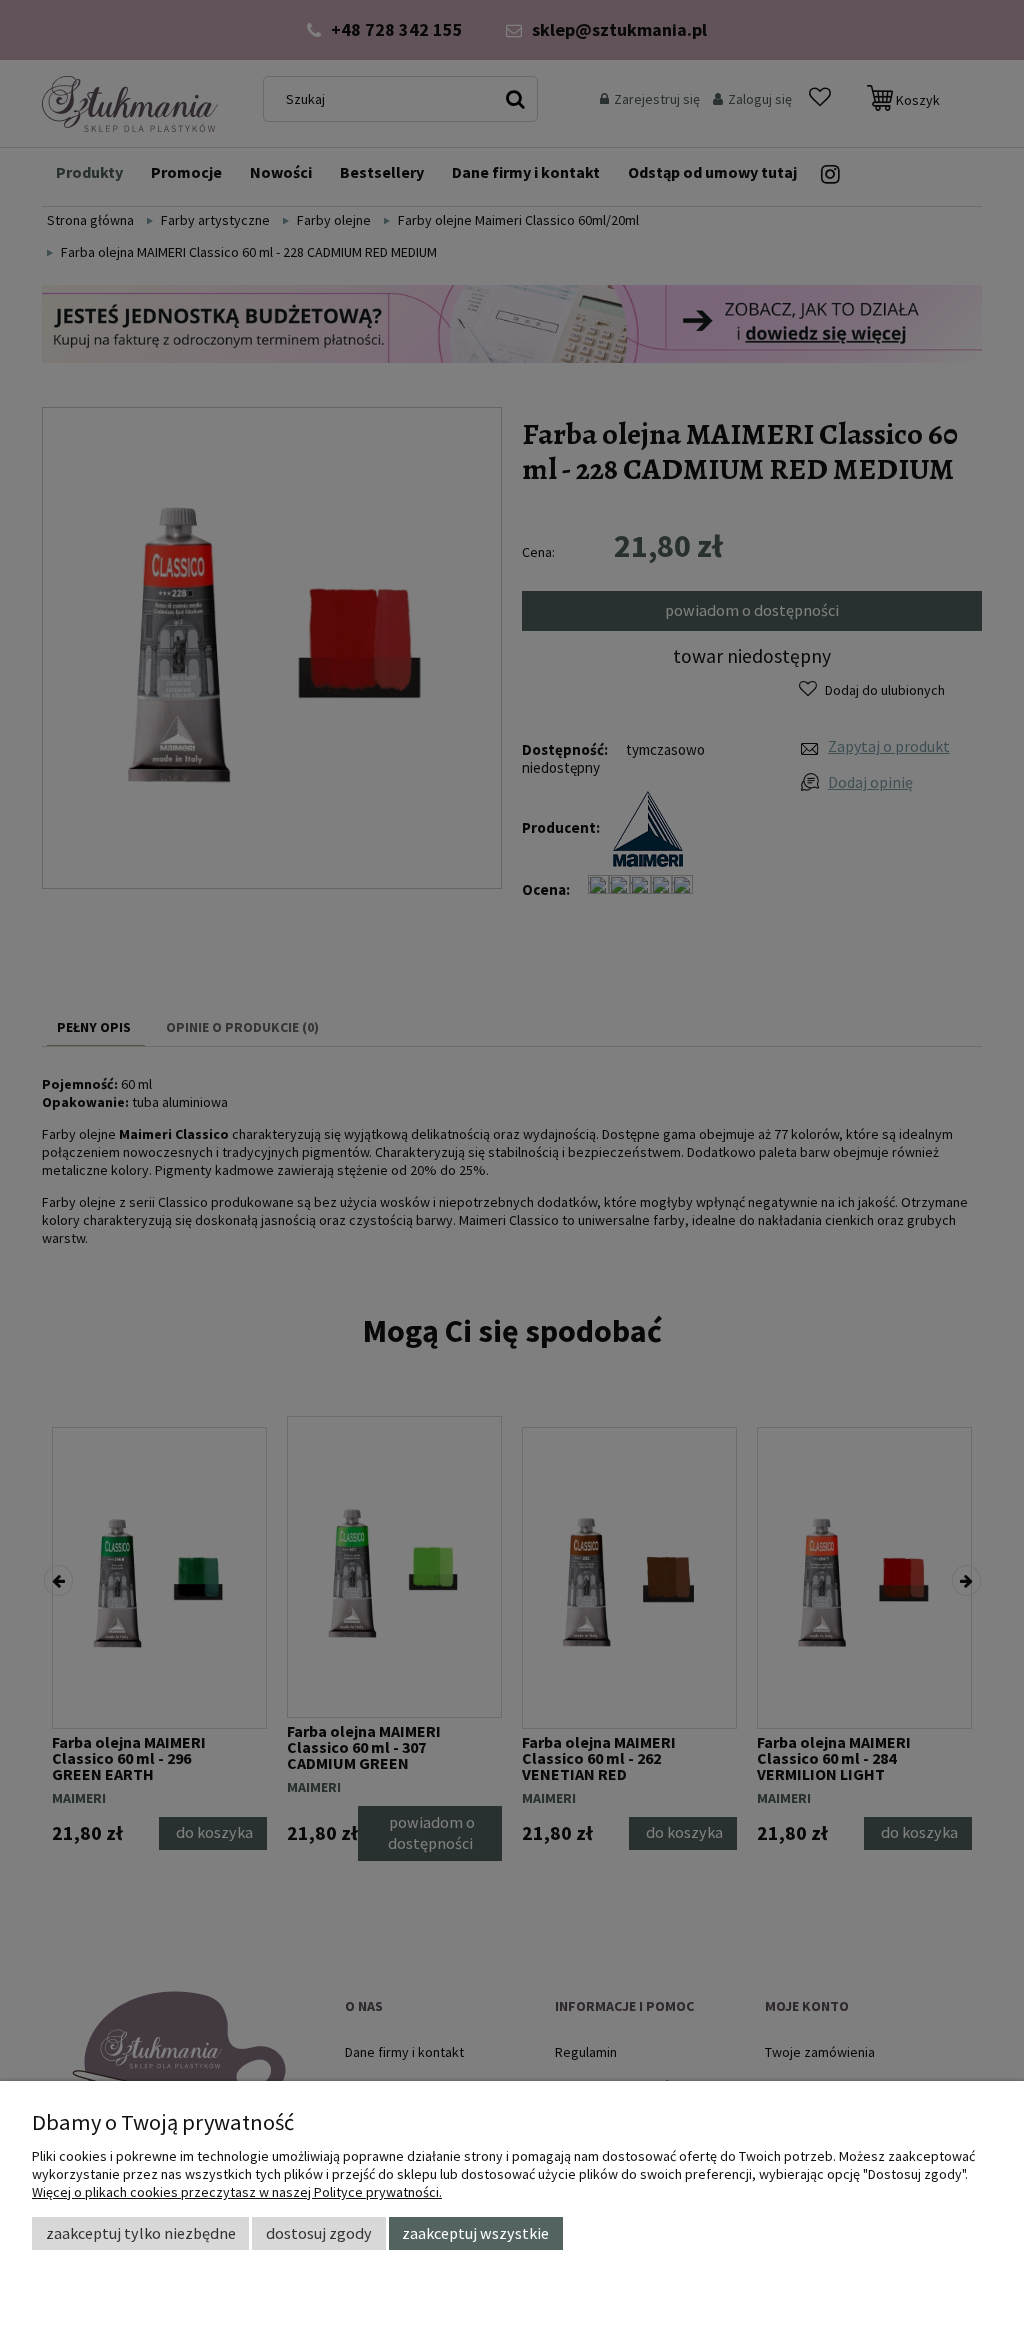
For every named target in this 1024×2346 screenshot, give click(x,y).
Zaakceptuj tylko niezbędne (141, 2233)
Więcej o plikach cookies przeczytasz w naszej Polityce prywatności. (237, 2192)
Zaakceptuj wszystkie (475, 2233)
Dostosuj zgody (319, 2233)
